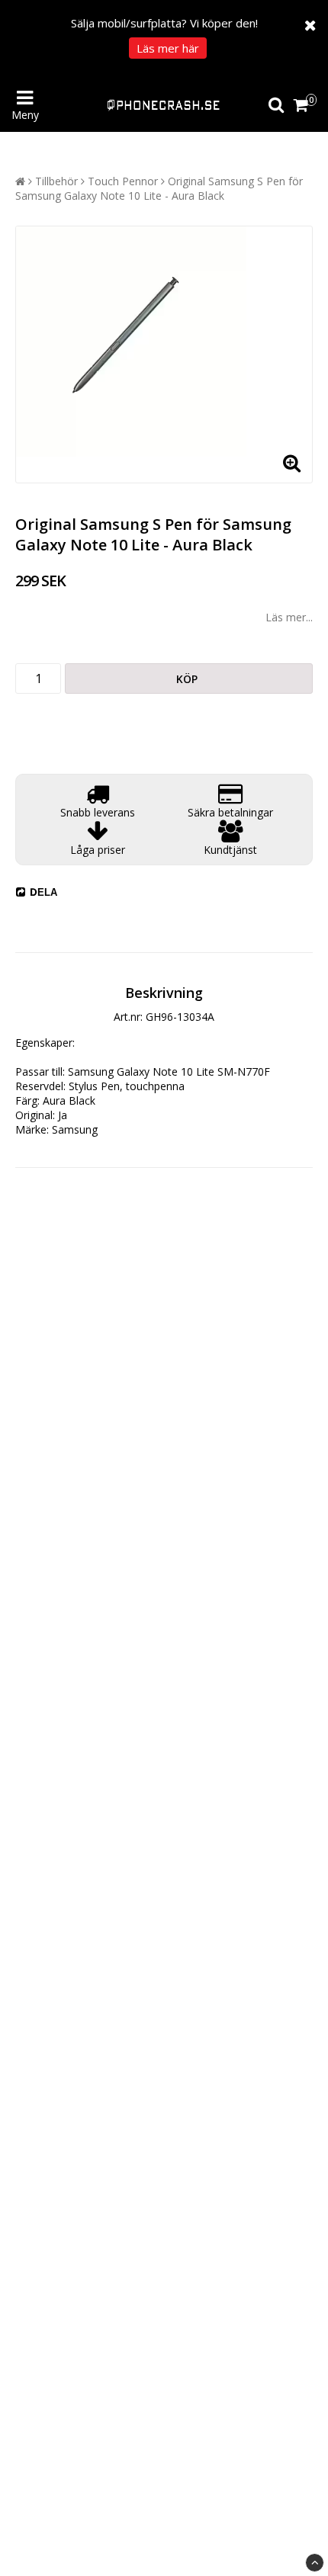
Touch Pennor (123, 181)
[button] (303, 105)
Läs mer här (168, 48)
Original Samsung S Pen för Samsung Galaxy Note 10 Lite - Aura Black (159, 188)
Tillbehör (56, 181)
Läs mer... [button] (289, 617)
